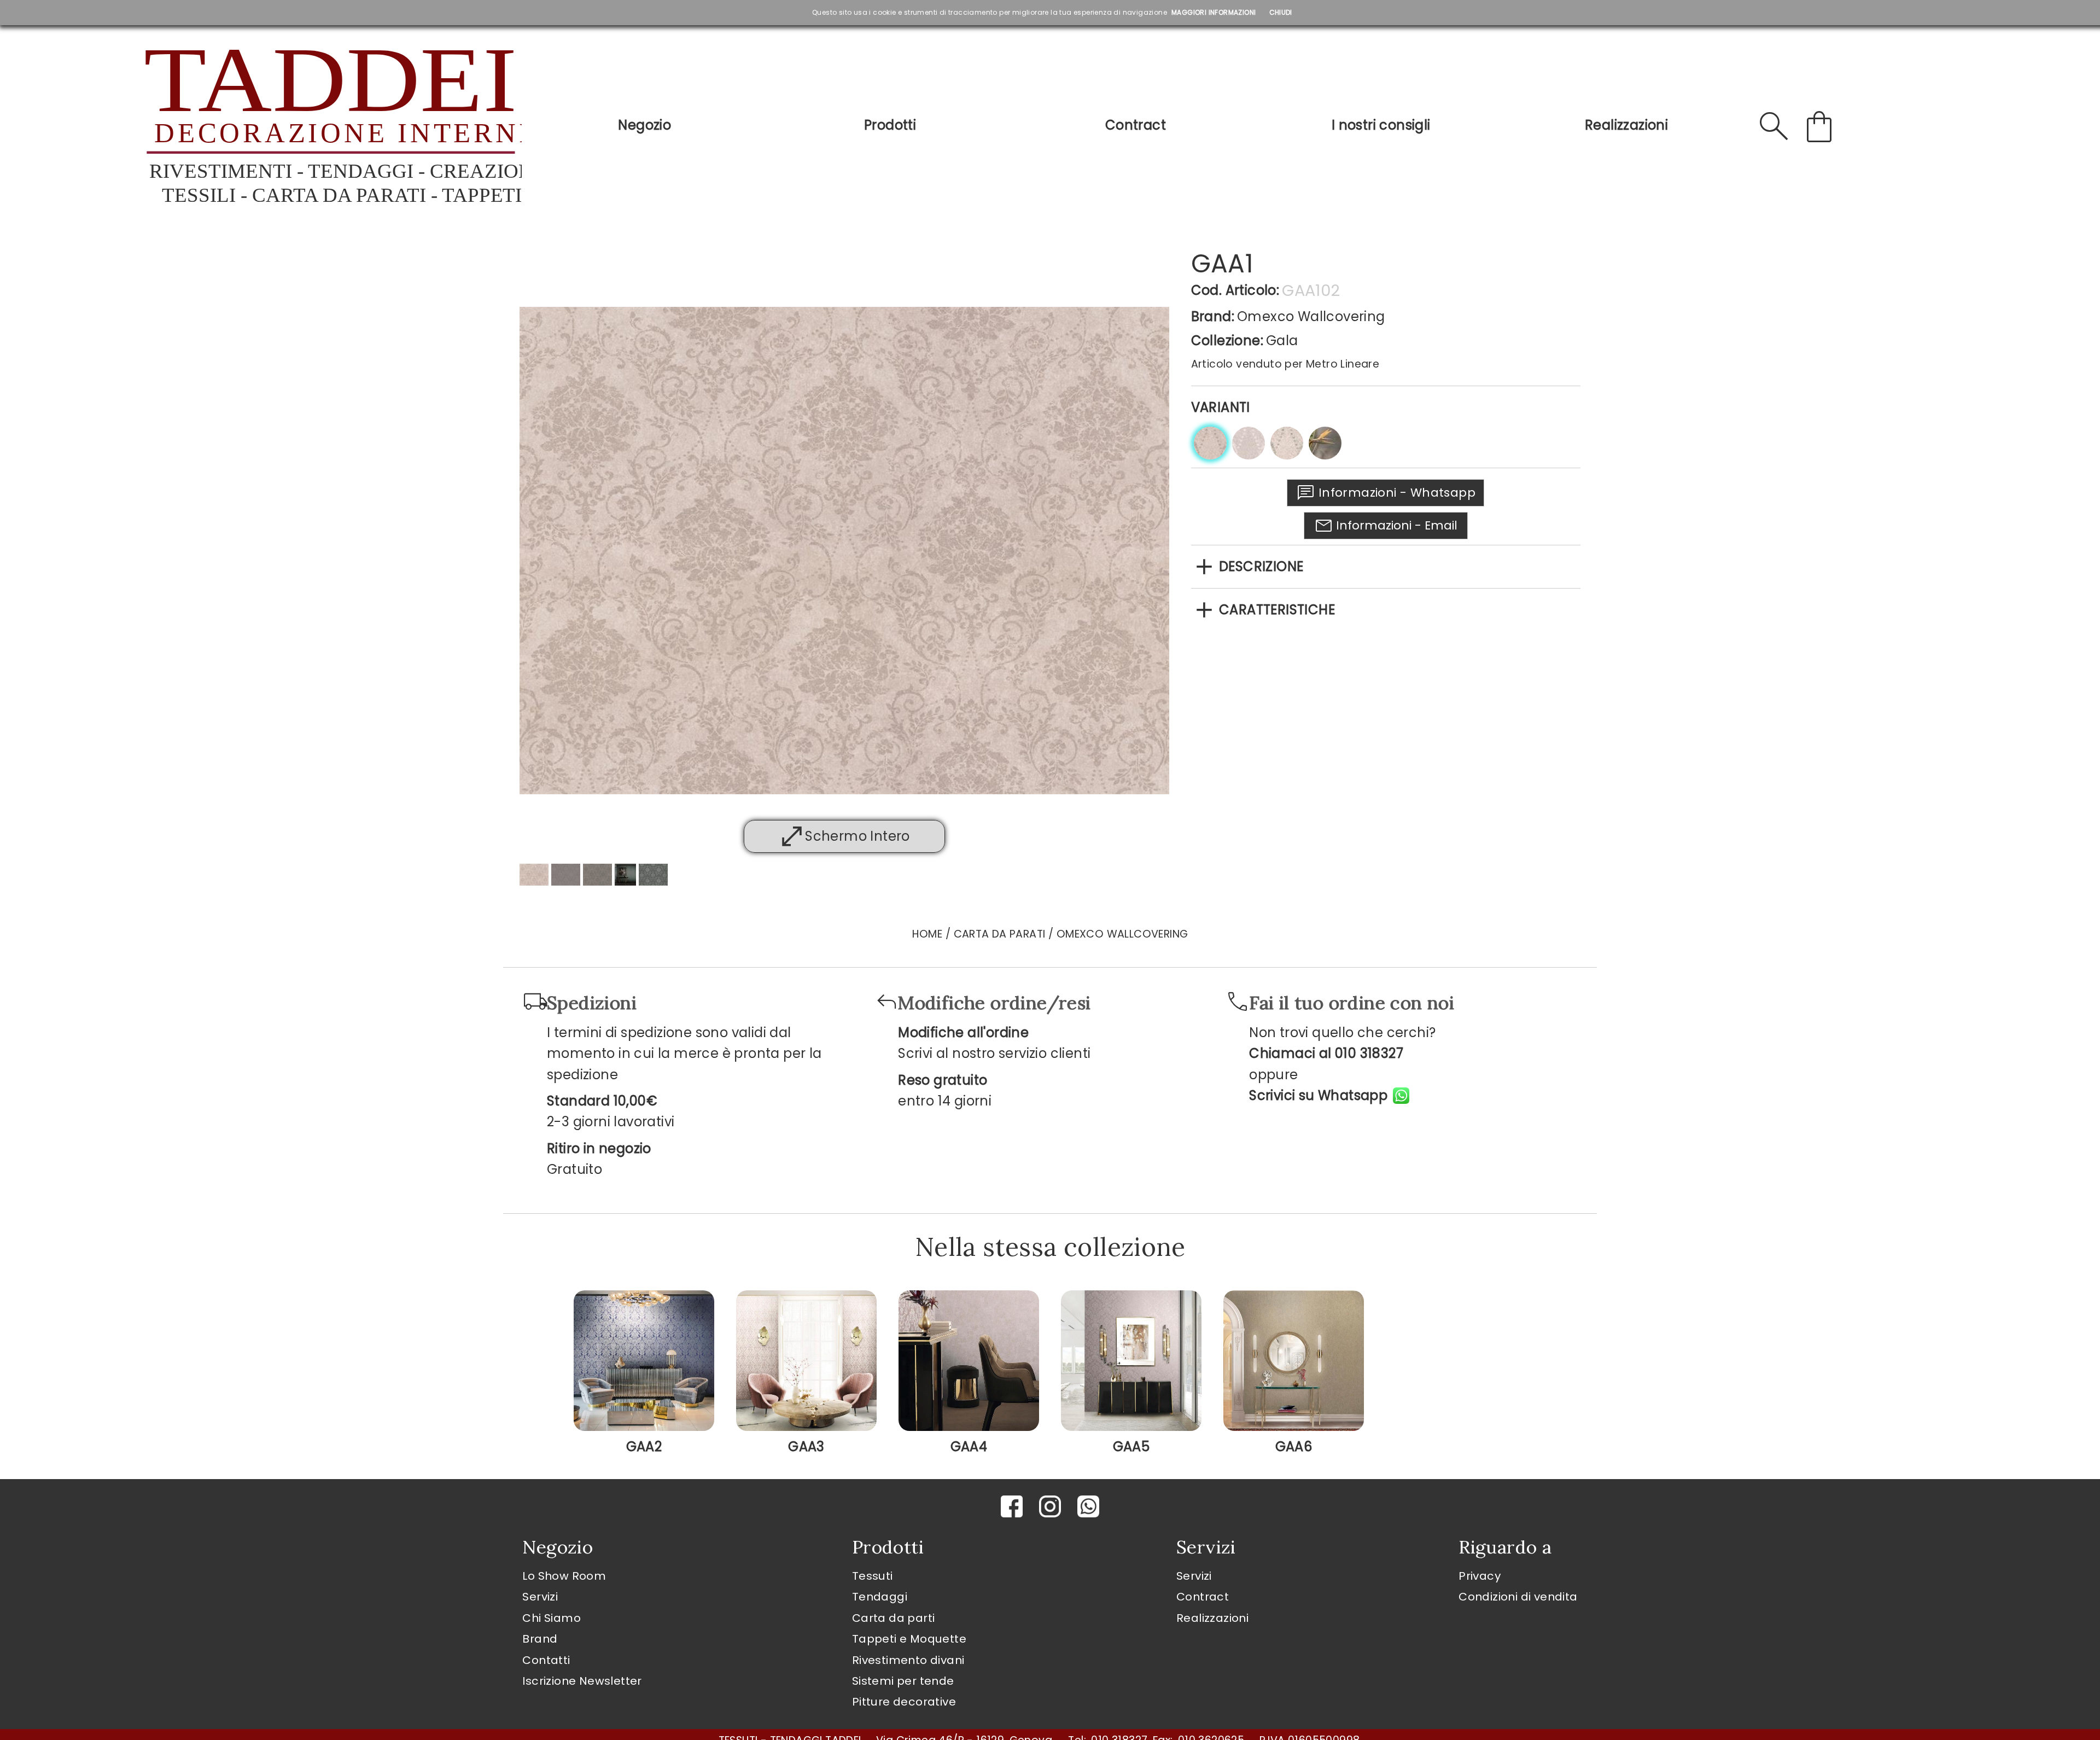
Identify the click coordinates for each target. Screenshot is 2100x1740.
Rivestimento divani (908, 1660)
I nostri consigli (1381, 125)
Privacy (1480, 1576)
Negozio (644, 125)
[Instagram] (1050, 1506)
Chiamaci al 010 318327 (1326, 1053)
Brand (540, 1639)
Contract (1136, 125)
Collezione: (1227, 341)
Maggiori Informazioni (1214, 12)
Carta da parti (894, 1618)
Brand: (1213, 316)
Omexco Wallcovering (1311, 316)
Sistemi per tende (903, 1681)
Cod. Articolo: (1235, 290)
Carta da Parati (1000, 934)
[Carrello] (1819, 126)
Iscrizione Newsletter (582, 1681)
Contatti (546, 1660)
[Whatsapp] (1088, 1506)
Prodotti (890, 125)
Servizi (540, 1597)
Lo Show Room (564, 1576)
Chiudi (1281, 12)
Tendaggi (880, 1597)
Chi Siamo (552, 1618)
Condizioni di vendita (1518, 1597)
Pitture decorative (904, 1702)
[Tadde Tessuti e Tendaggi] (329, 126)
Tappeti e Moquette (909, 1639)
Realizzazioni (1626, 125)
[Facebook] (1012, 1506)
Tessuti (873, 1576)
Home (927, 934)
